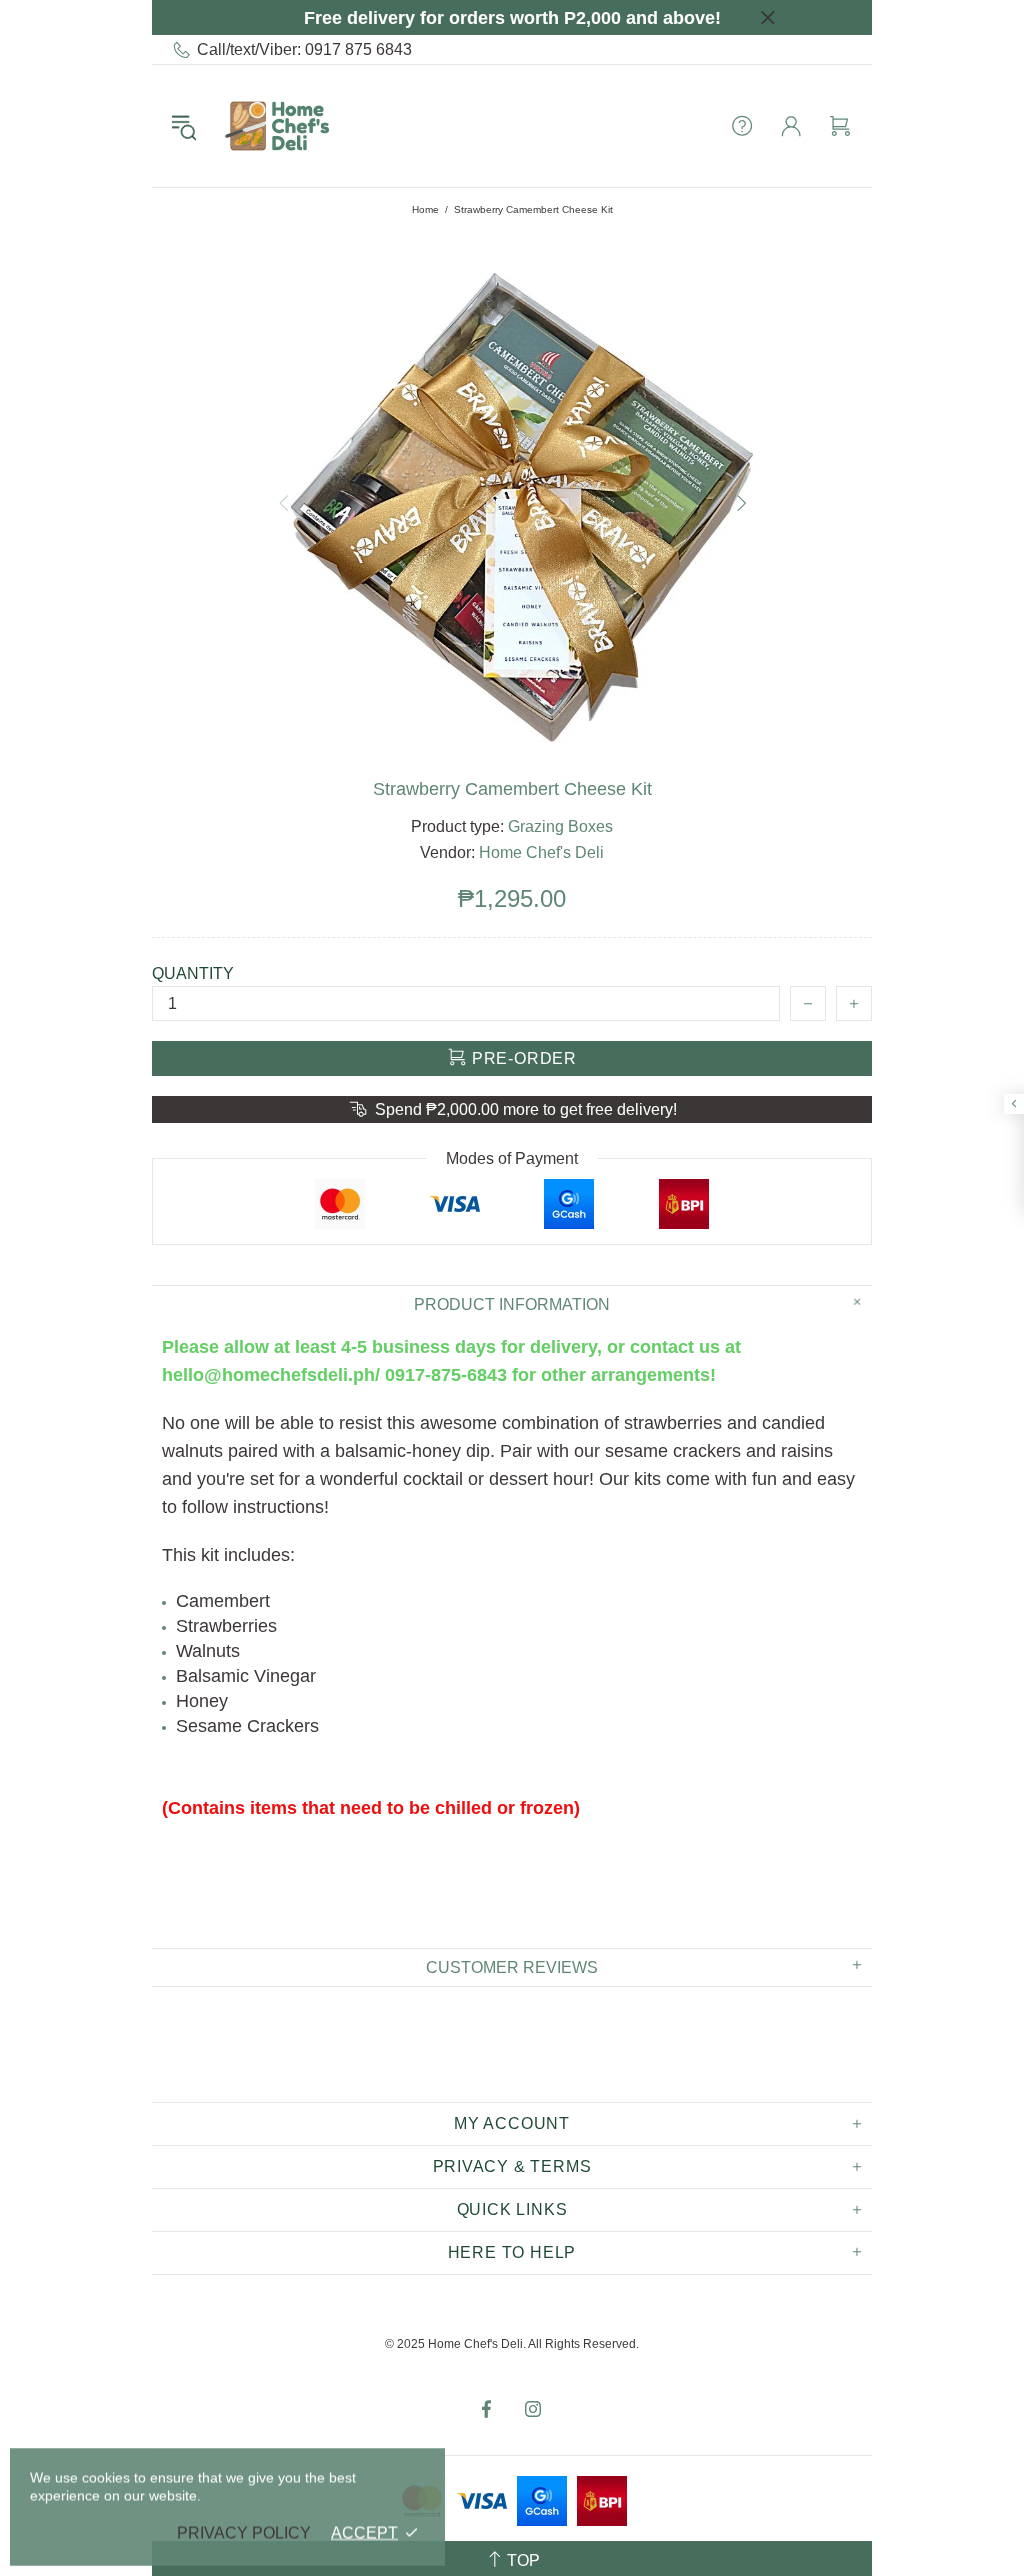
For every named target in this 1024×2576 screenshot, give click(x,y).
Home (425, 209)
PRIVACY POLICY (244, 2532)
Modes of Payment (512, 1158)
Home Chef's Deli (277, 126)
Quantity (193, 973)
